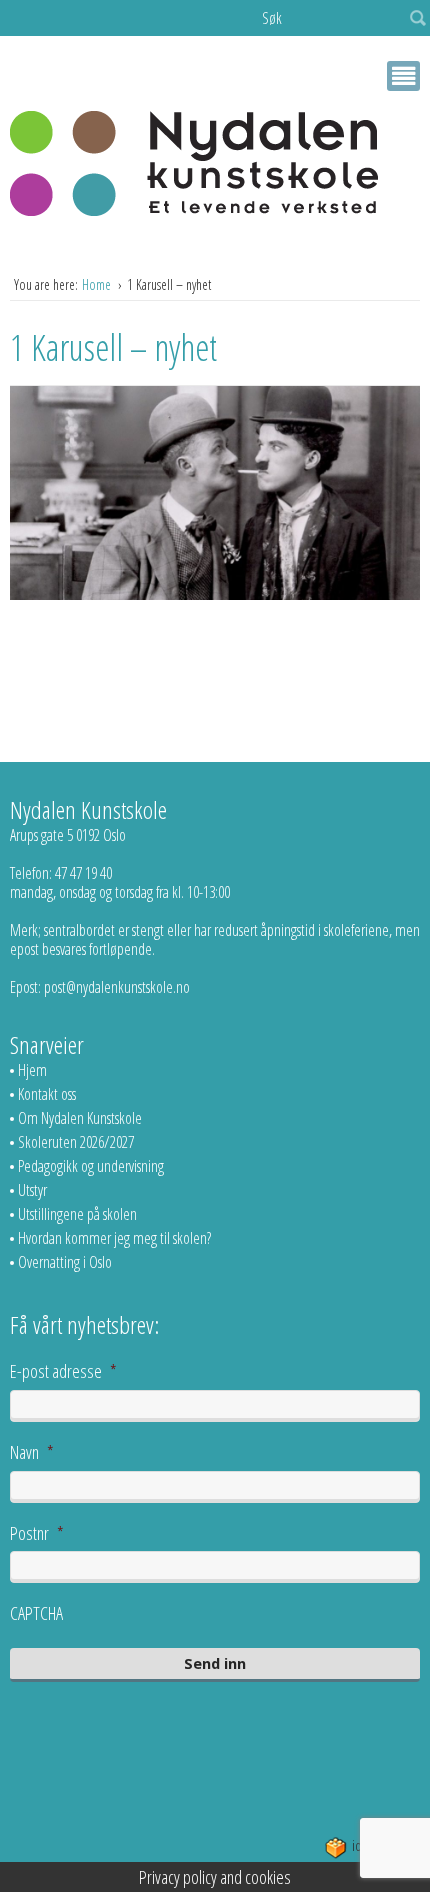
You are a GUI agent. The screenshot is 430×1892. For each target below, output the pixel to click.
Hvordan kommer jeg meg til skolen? (114, 1238)
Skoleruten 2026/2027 (76, 1142)
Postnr (37, 1533)
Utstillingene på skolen (77, 1214)
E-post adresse (63, 1371)
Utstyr (32, 1190)
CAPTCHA (36, 1613)
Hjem (32, 1070)
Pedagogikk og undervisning (91, 1166)
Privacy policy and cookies (215, 1877)
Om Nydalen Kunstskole (80, 1118)
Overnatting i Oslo (65, 1262)
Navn (32, 1452)
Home (98, 284)
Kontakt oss (47, 1094)
